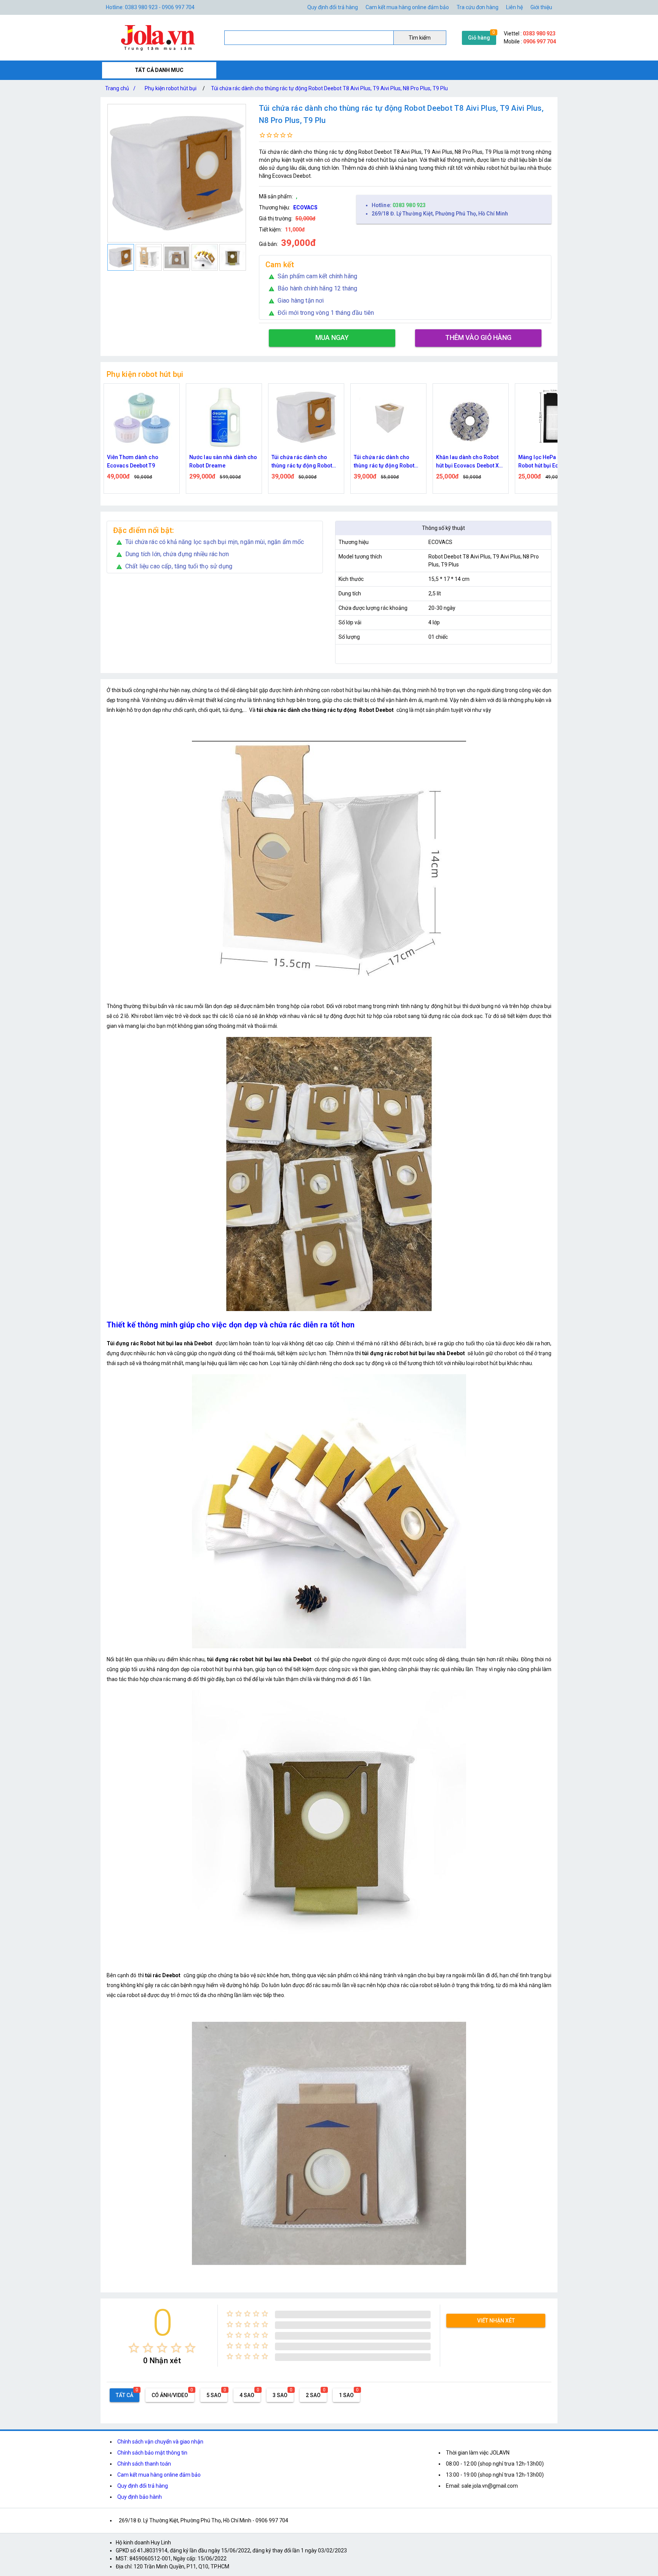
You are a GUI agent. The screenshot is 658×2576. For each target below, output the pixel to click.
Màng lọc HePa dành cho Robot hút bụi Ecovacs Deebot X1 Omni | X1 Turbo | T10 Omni (471, 462)
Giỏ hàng (479, 38)
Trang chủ (120, 88)
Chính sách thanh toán (144, 2464)
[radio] (134, 2348)
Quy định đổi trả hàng (333, 7)
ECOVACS (305, 207)
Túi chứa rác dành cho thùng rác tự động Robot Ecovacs (302, 462)
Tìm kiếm (420, 38)
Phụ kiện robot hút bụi (171, 88)
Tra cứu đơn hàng (478, 7)
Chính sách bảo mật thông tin (152, 2453)
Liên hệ (514, 7)
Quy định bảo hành (140, 2497)
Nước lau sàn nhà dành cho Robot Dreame (141, 461)
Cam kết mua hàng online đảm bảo (407, 7)
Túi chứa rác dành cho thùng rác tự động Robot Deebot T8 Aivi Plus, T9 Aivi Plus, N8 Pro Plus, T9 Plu (329, 88)
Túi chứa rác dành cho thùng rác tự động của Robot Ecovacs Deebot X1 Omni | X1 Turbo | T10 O (550, 462)
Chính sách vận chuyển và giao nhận (160, 2442)
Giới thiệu (541, 7)
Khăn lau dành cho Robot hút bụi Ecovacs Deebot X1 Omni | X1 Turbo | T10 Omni (388, 462)
